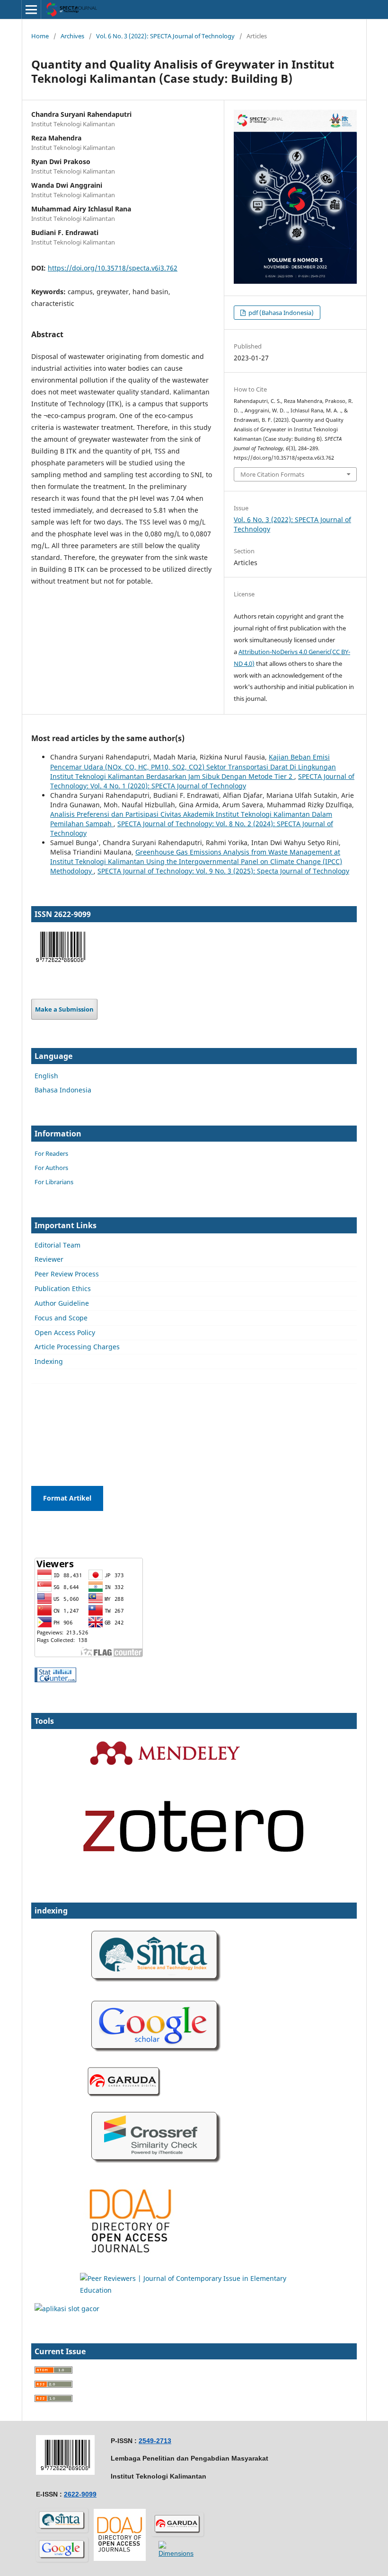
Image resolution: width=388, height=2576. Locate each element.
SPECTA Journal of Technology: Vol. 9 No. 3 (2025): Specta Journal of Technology (223, 871)
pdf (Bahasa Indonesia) (280, 313)
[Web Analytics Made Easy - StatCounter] (55, 1680)
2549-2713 (155, 2441)
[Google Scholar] (156, 2057)
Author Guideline (62, 1303)
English (46, 1076)
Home (40, 36)
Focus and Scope (61, 1318)
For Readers (51, 1153)
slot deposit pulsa (63, 1433)
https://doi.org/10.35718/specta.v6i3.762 (113, 268)
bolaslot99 (51, 1396)
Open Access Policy (65, 1332)
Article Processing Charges (77, 1347)
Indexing (49, 1361)
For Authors (51, 1168)
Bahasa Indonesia (63, 1090)
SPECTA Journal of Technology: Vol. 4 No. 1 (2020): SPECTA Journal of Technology (202, 781)
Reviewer (49, 1259)
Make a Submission (64, 1009)
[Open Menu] (31, 9)
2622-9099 (80, 2494)
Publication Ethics (63, 1288)
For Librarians (54, 1182)
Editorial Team (57, 1245)
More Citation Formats (272, 474)
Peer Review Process (67, 1274)
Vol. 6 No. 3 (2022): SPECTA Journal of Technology (165, 36)
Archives (72, 36)
